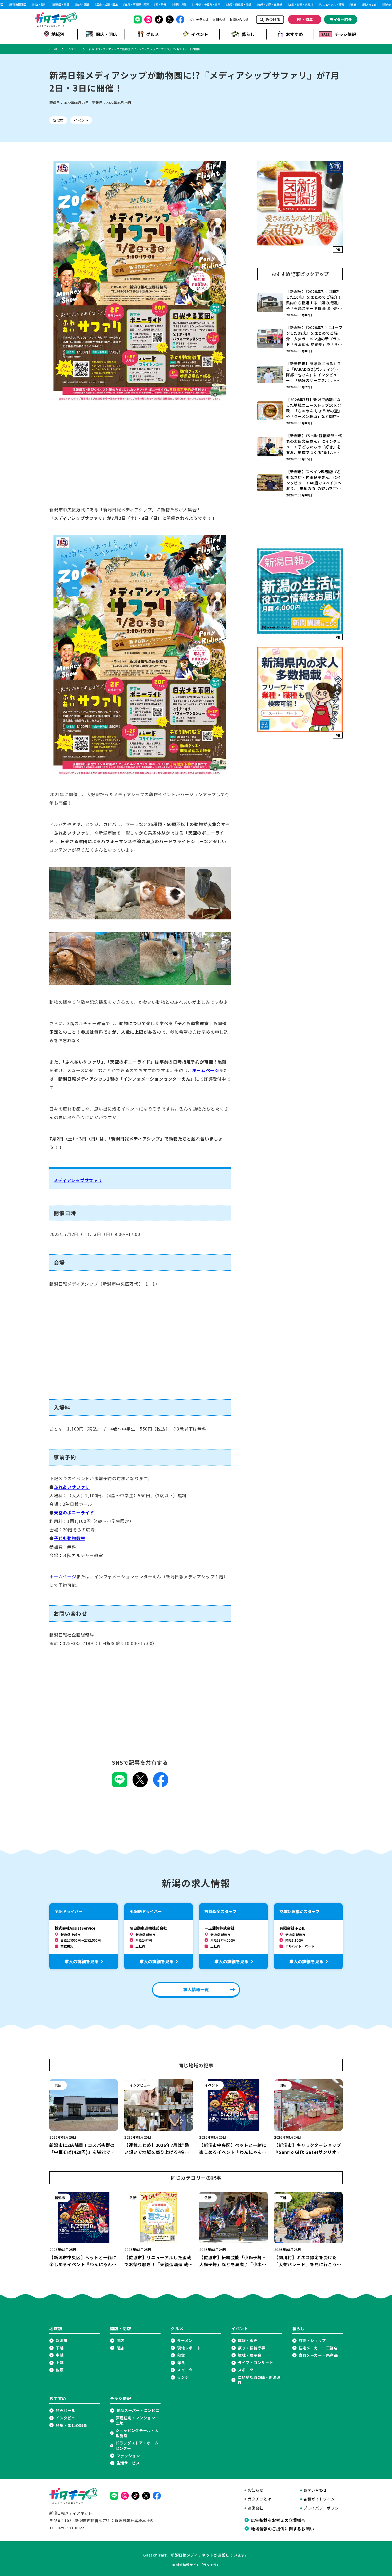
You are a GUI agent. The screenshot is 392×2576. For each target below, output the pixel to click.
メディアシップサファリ (78, 1180)
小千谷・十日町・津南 (191, 5)
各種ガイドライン (319, 2499)
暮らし (248, 34)
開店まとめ (354, 5)
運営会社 (256, 2508)
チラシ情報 (345, 34)
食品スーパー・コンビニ (138, 2410)
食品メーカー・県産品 (318, 2355)
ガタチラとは (199, 19)
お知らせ (219, 19)
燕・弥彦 (145, 5)
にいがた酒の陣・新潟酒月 (259, 2380)
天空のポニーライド (74, 1512)
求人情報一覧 (196, 1989)
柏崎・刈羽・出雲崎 (254, 5)
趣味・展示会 (250, 2355)
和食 (181, 2355)
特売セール (66, 2410)
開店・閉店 (106, 34)
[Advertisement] (140, 459)
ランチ (183, 2377)
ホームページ (206, 1070)
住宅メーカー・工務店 (318, 2348)
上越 (60, 2363)
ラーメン (185, 2340)
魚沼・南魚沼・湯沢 (223, 5)
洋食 (181, 2363)
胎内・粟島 (67, 5)
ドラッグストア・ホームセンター (137, 2446)
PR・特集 (305, 19)
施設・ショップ (312, 2340)
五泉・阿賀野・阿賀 (121, 5)
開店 (120, 2340)
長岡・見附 (164, 5)
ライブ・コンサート (255, 2363)
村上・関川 (24, 5)
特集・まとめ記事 (71, 2425)
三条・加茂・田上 (91, 5)
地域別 (58, 34)
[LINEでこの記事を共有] (120, 1785)
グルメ (153, 34)
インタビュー (67, 2418)
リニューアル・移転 (316, 5)
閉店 (120, 2348)
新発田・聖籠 (46, 5)
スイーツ (185, 2370)
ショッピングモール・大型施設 (137, 2433)
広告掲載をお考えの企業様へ (278, 2520)
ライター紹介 (341, 19)
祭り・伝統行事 (252, 2348)
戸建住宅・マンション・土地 (138, 2421)
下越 (60, 2348)
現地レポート (189, 2348)
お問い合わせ (239, 19)
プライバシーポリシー (323, 2508)
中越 (60, 2355)
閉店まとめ (374, 5)
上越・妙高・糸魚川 (285, 5)
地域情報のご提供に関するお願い (282, 2528)
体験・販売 (248, 2340)
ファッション (128, 2456)
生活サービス (128, 2463)
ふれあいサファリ (72, 1487)
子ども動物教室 (70, 1538)
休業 (338, 5)
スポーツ (246, 2370)
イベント (200, 34)
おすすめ (294, 34)
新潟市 (58, 120)
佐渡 (60, 2370)
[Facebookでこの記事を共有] (161, 1785)
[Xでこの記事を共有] (140, 1785)
